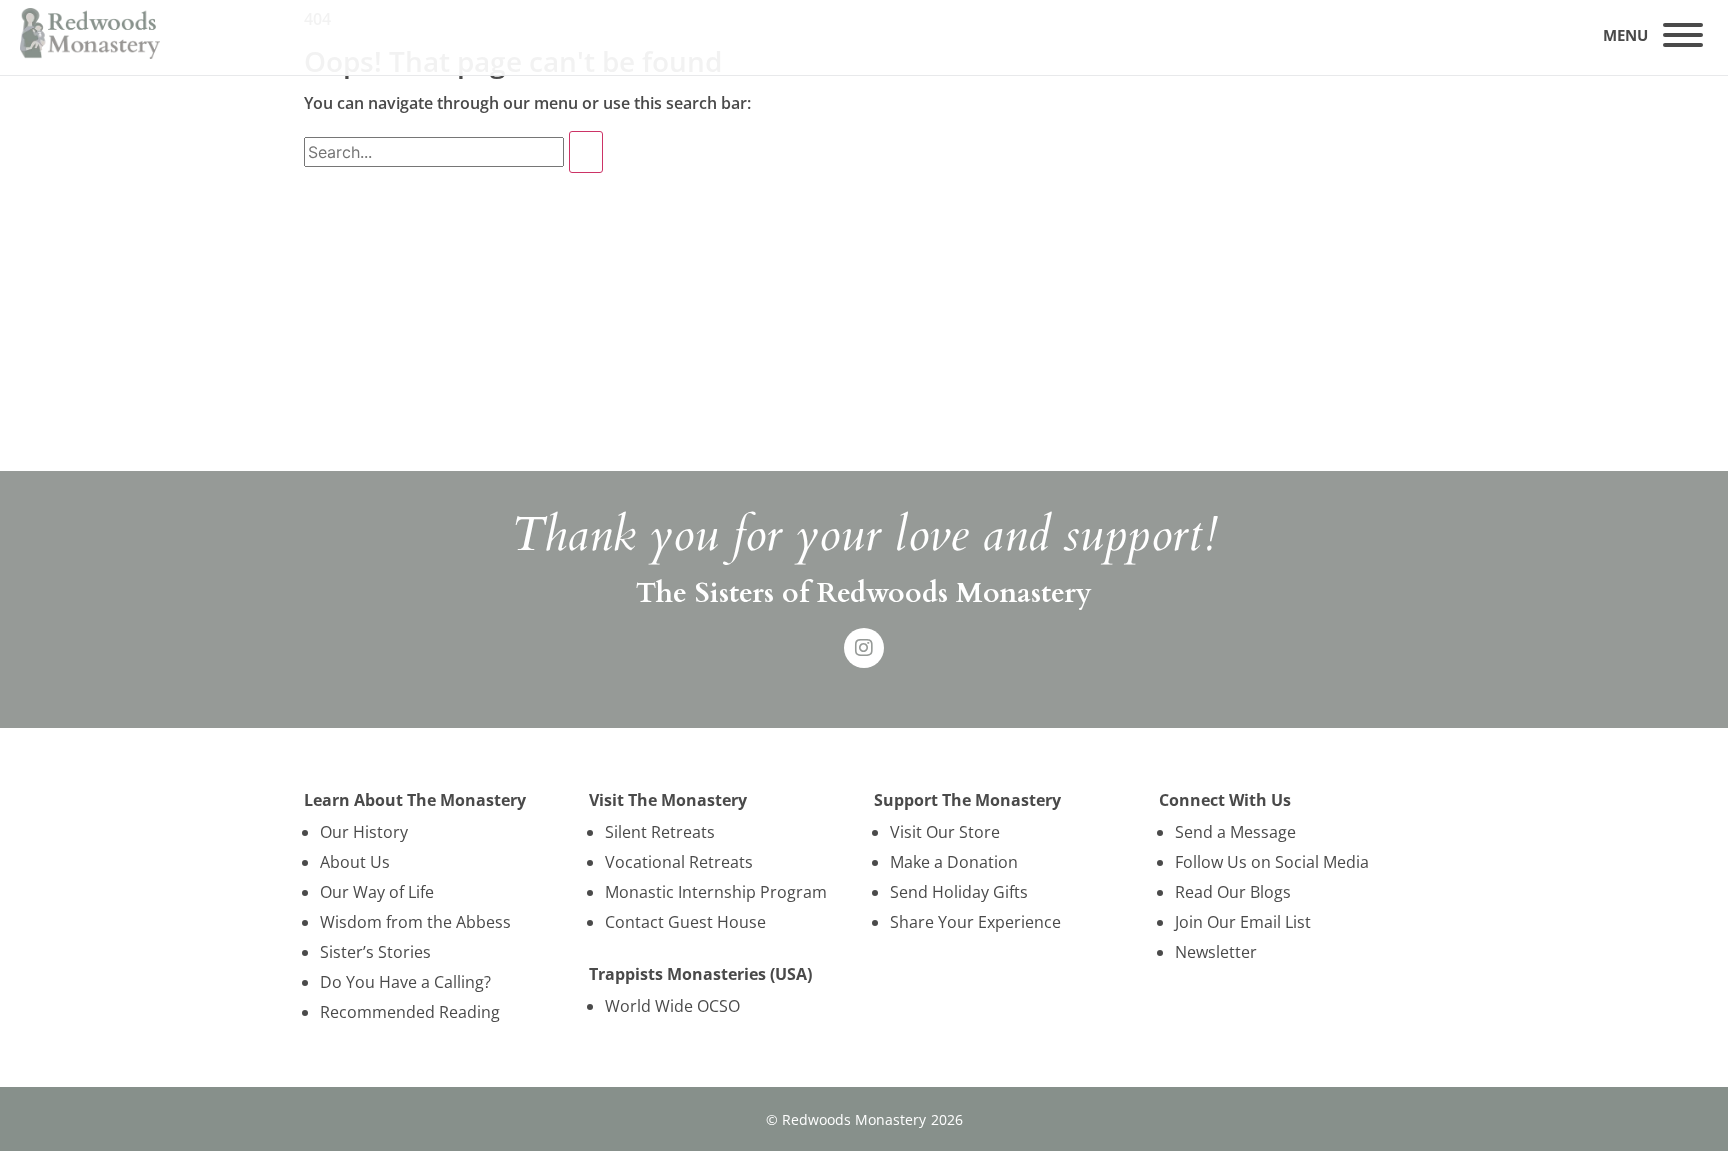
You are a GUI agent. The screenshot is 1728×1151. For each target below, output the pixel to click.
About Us (355, 862)
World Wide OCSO (672, 1006)
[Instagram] (864, 648)
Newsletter (1216, 952)
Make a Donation (954, 862)
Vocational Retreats (679, 862)
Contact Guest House (685, 922)
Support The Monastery (967, 800)
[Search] (586, 152)
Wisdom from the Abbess (415, 922)
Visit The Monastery (668, 800)
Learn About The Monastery (415, 800)
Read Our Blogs (1233, 892)
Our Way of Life (377, 892)
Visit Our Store (945, 832)
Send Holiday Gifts (959, 892)
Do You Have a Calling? (405, 982)
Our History (364, 832)
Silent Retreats (660, 832)
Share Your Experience (975, 922)
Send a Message (1235, 832)
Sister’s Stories (375, 952)
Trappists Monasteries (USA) (700, 974)
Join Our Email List (1243, 922)
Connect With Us (1225, 800)
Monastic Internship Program (716, 892)
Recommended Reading (410, 1012)
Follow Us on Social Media (1272, 862)
